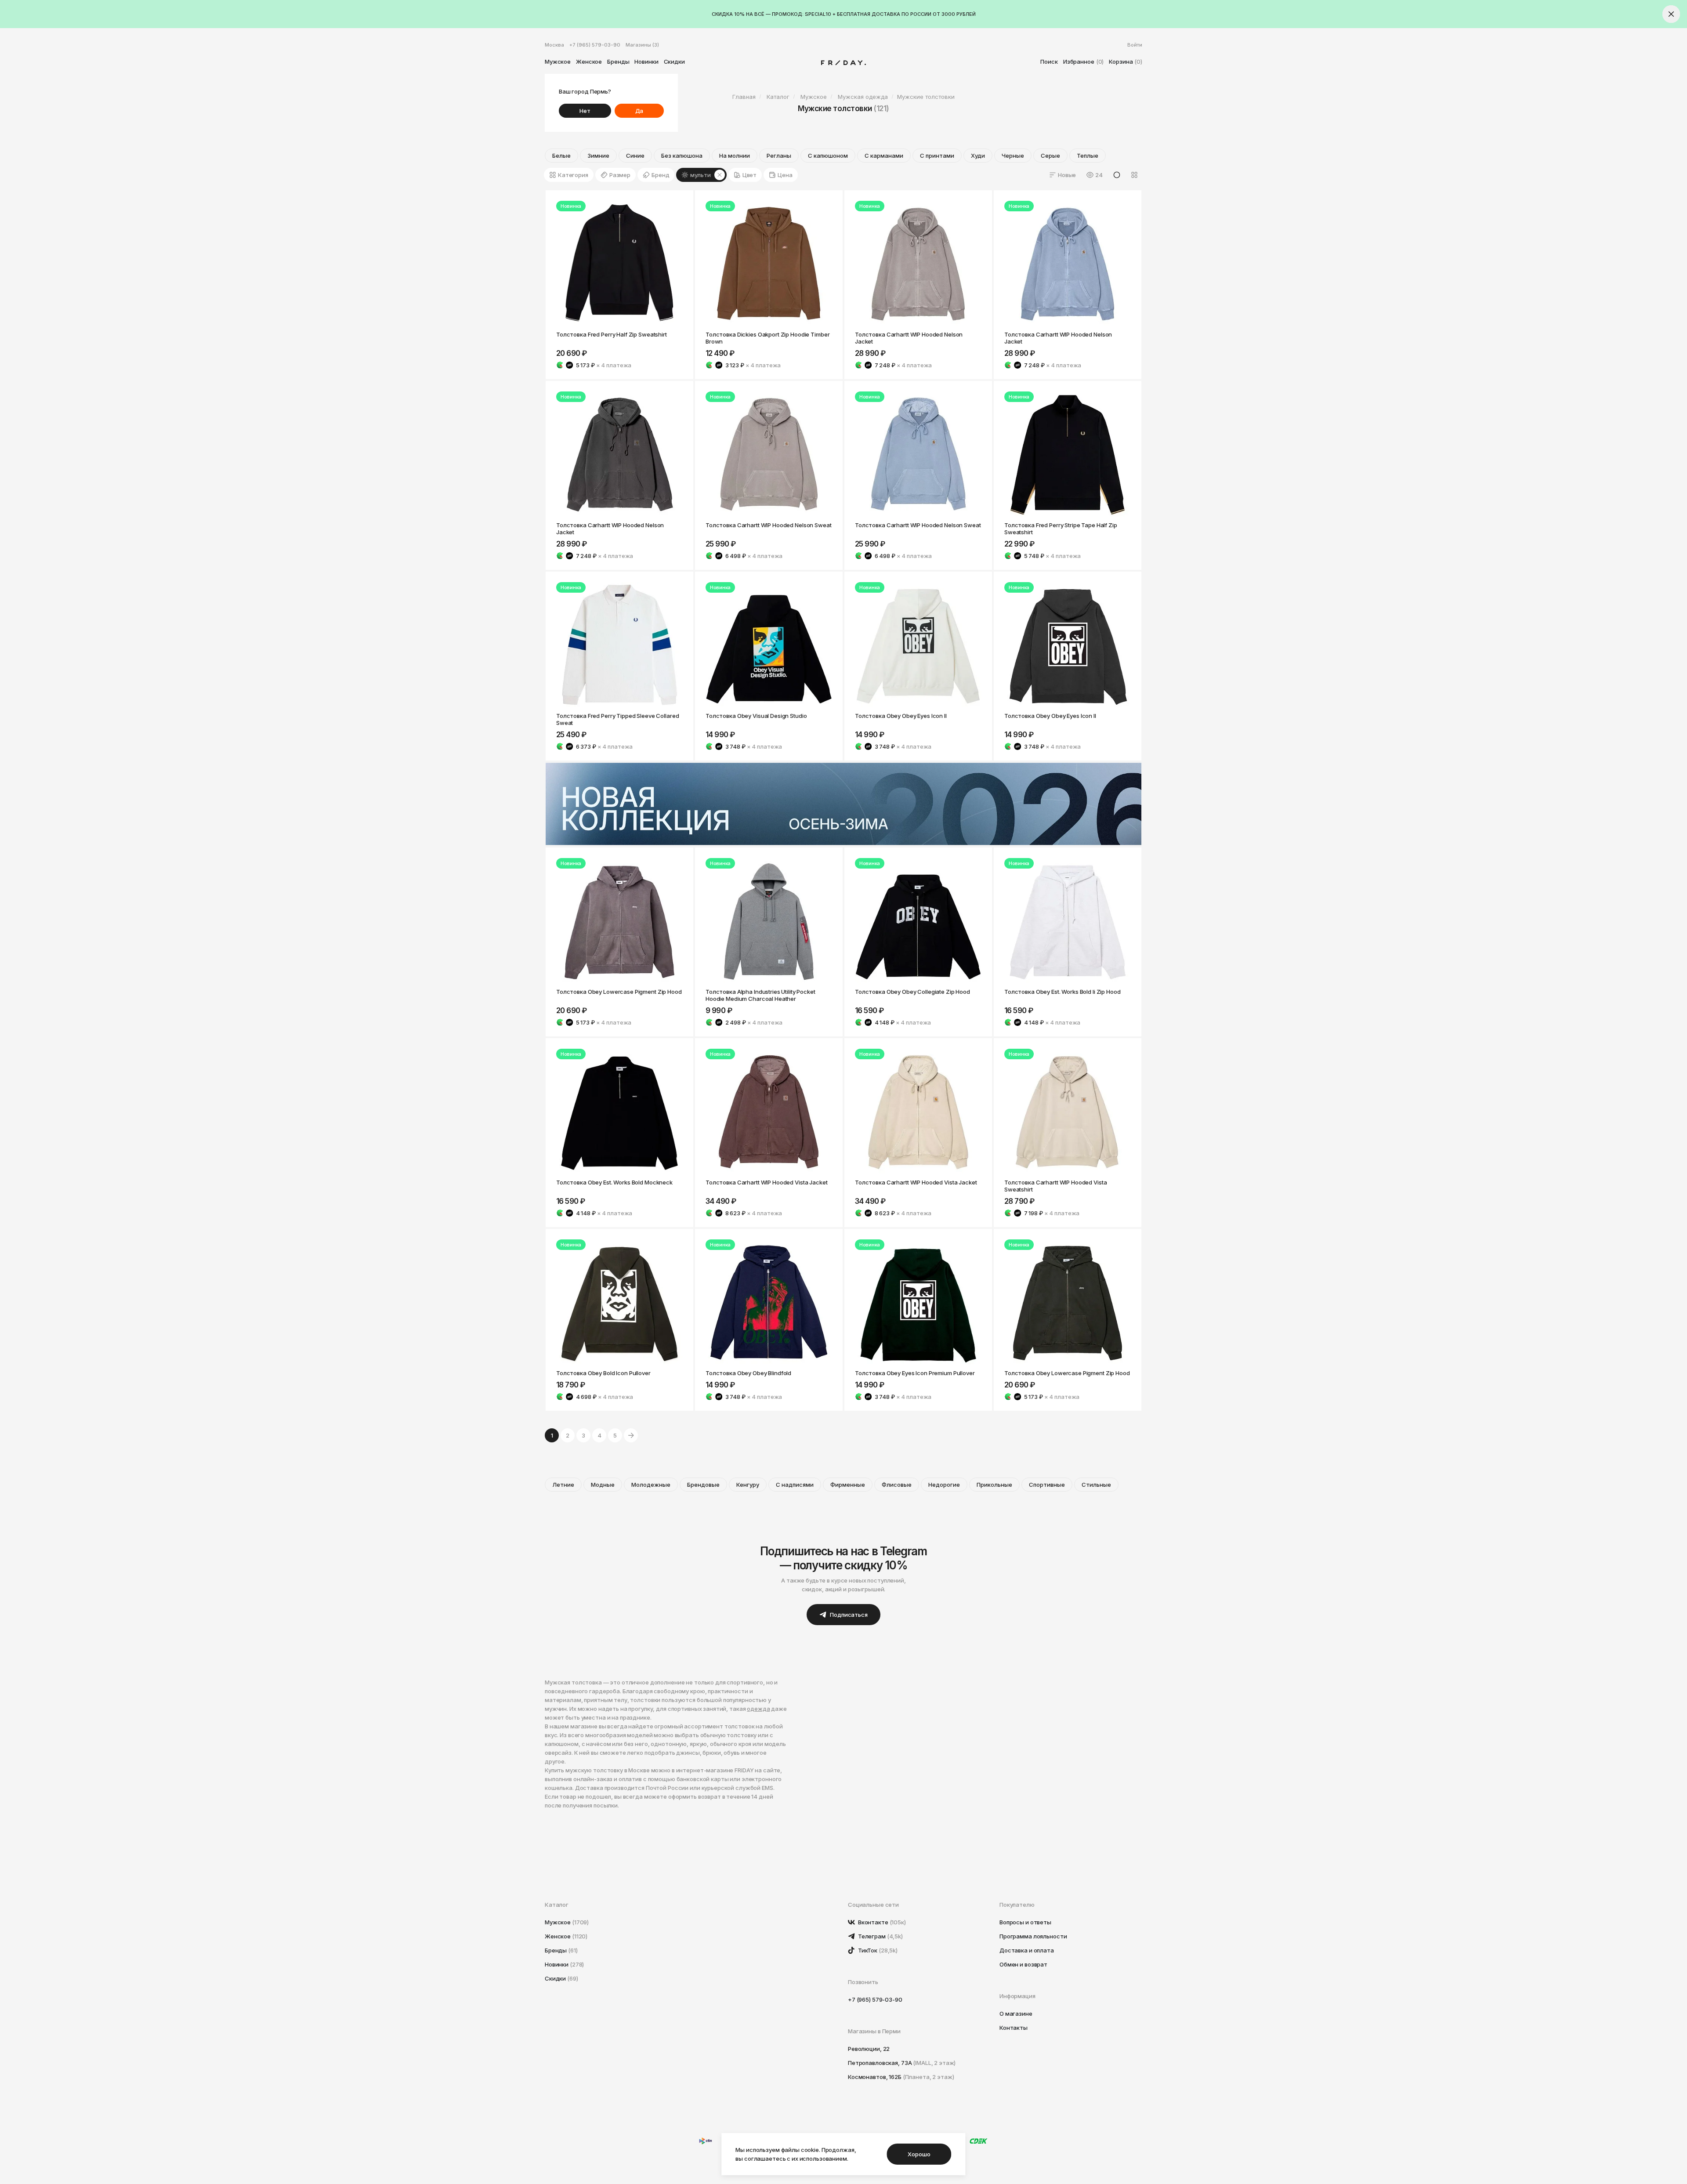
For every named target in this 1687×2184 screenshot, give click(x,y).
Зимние (598, 156)
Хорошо (919, 2154)
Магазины (642, 45)
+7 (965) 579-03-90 (595, 45)
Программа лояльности (1033, 1936)
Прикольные (994, 1485)
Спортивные (1047, 1485)
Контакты (1014, 2028)
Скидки (674, 62)
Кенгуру (748, 1485)
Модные (603, 1485)
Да (639, 111)
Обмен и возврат (1023, 1964)
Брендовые (703, 1485)
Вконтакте (881, 1922)
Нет (585, 111)
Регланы (779, 156)
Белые (561, 156)
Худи (978, 156)
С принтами (937, 156)
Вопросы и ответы (1025, 1922)
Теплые (1088, 156)
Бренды (618, 62)
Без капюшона (682, 156)
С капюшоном (828, 156)
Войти (1135, 45)
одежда (758, 1709)
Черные (1013, 156)
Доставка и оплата (1027, 1950)
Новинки (646, 62)
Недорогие (944, 1485)
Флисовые (897, 1485)
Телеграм (880, 1936)
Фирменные (848, 1485)
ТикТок (877, 1950)
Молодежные (651, 1485)
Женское (589, 62)
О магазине (1016, 2014)
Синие (635, 156)
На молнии (735, 156)
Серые (1050, 156)
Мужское (558, 62)
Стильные (1096, 1485)
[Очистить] (720, 175)
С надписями (795, 1485)
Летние (563, 1485)
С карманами (884, 156)
